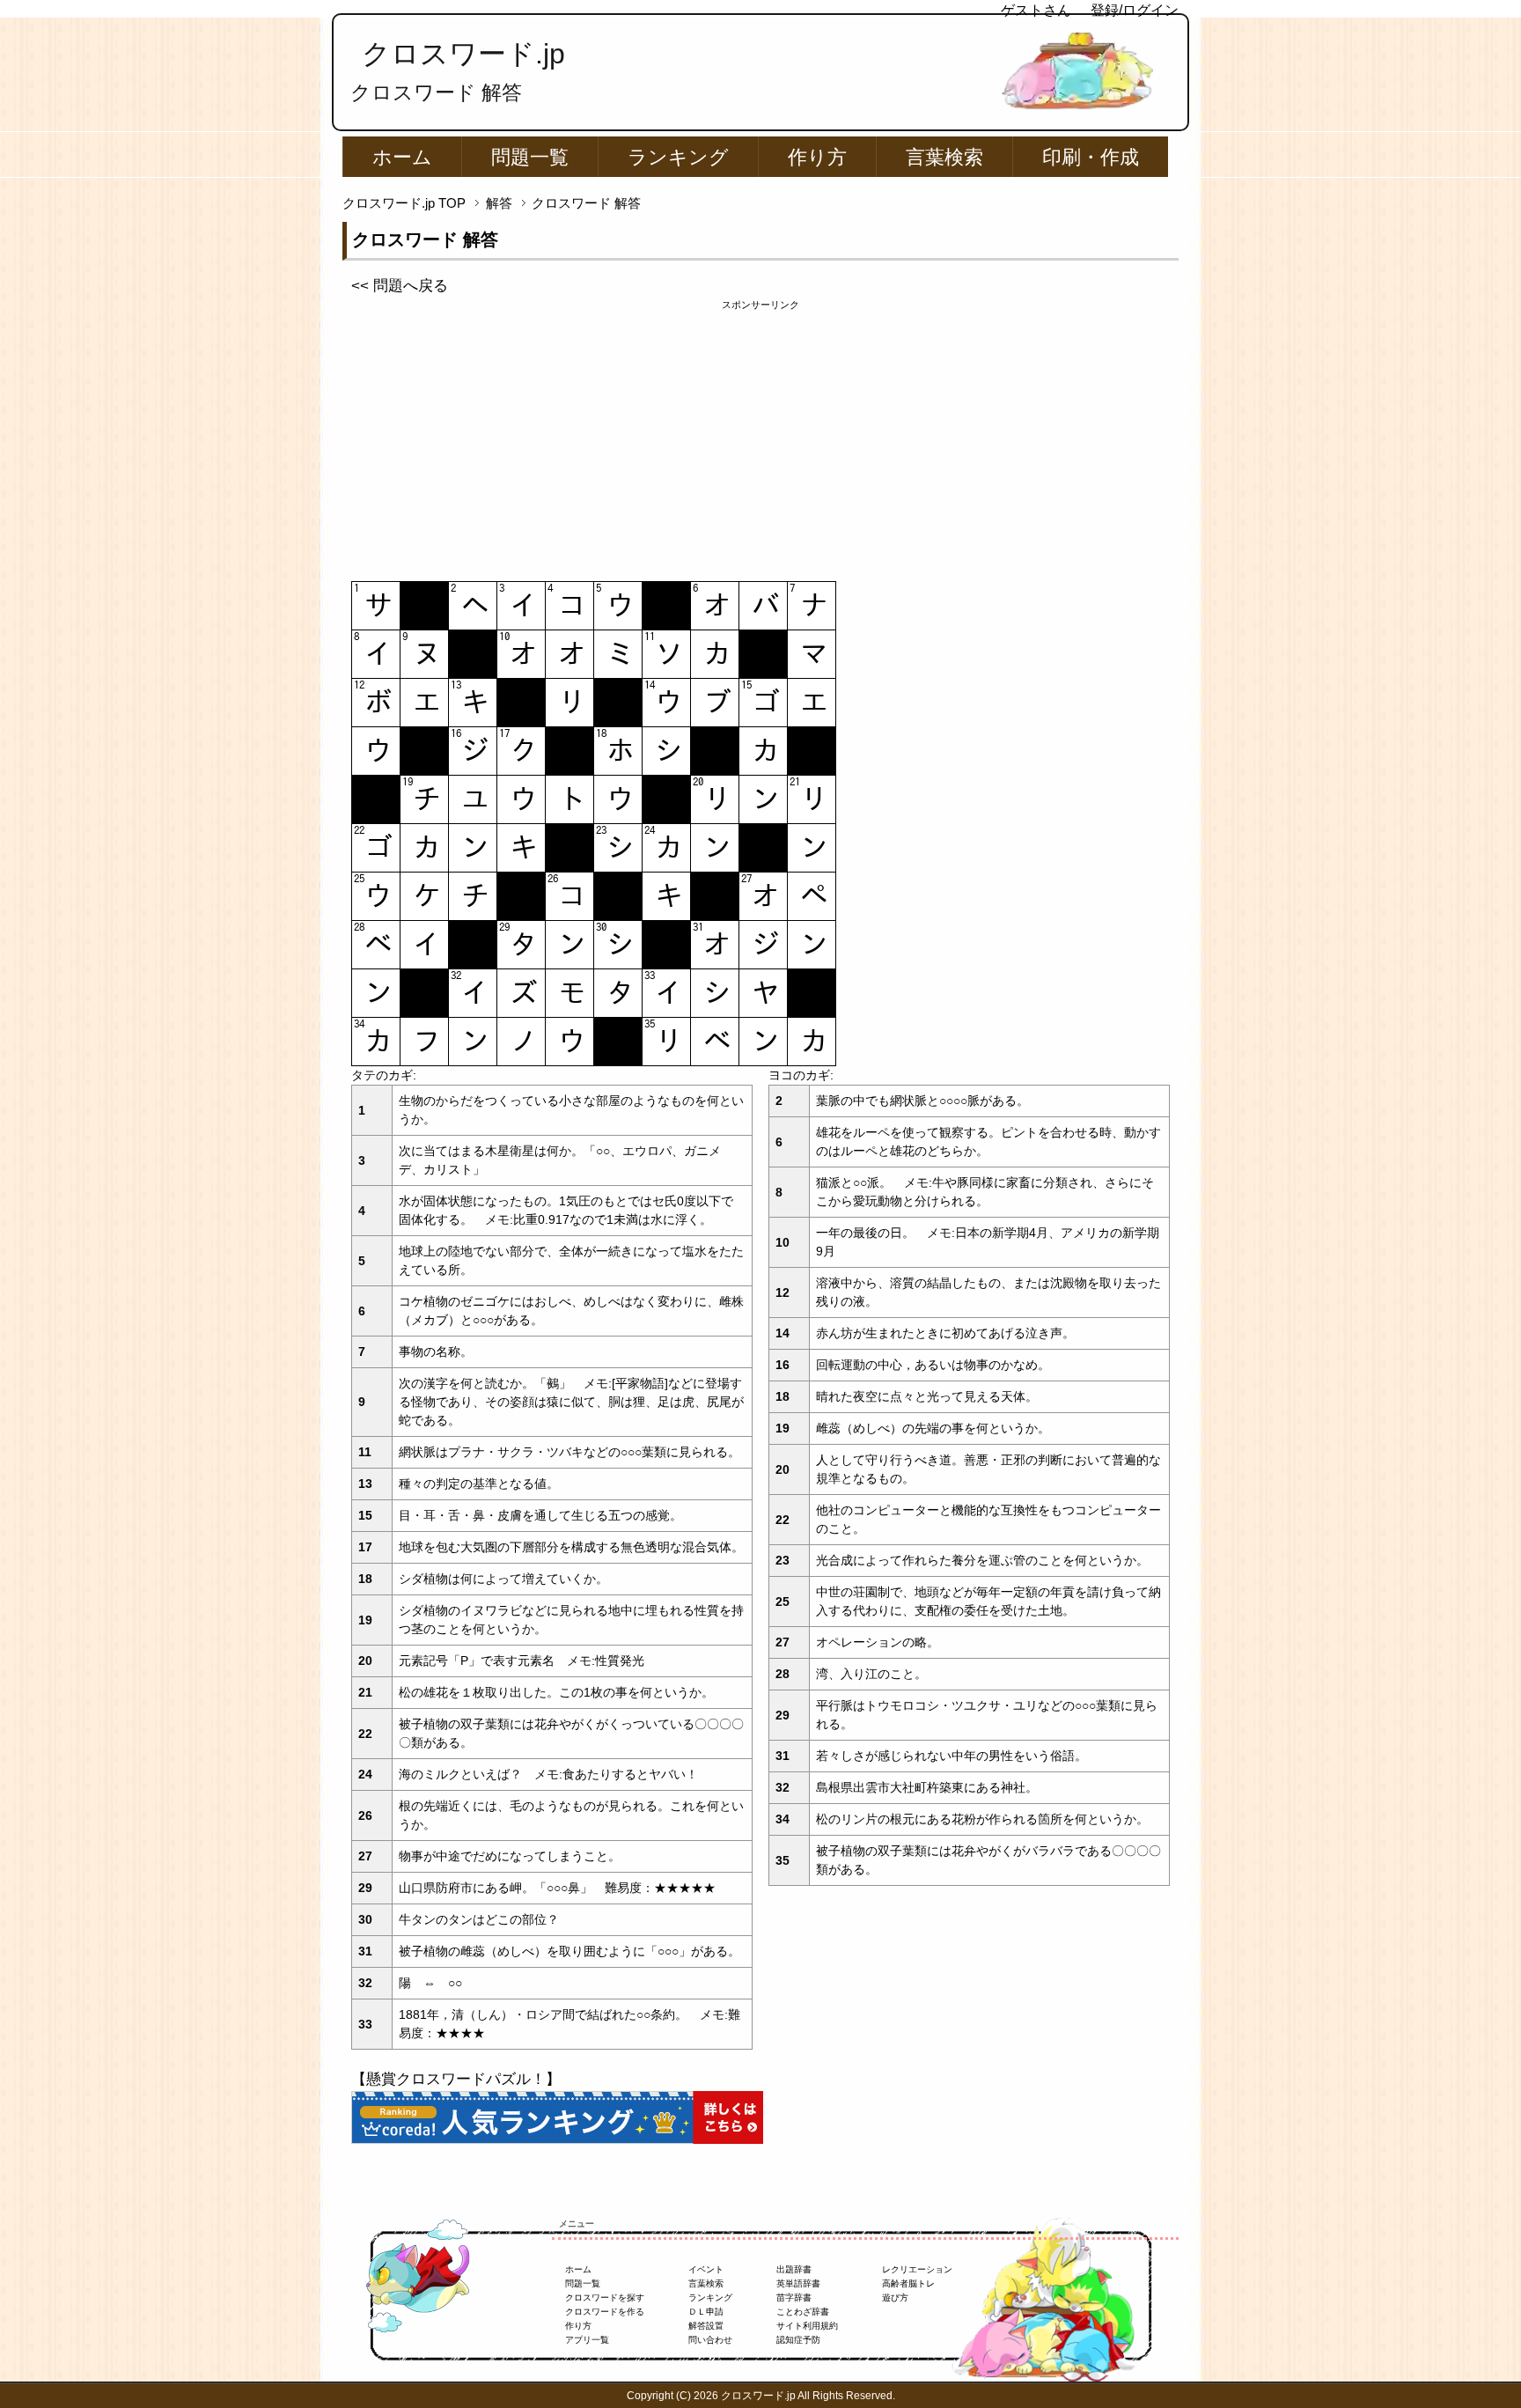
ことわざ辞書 (803, 2312)
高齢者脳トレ (908, 2283)
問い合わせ (710, 2340)
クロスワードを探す (605, 2298)
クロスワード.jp (463, 54)
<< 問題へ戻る (400, 286)
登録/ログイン (1135, 10)
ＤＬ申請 (706, 2312)
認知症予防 (798, 2340)
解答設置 (706, 2326)
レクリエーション (917, 2269)
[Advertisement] (760, 436)
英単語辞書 (798, 2283)
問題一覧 (530, 157)
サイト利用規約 (807, 2326)
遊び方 (895, 2298)
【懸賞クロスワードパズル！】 (456, 2079)
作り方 (817, 157)
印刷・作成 (1091, 157)
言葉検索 (944, 157)
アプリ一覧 (587, 2340)
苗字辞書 (794, 2298)
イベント (706, 2269)
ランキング (678, 157)
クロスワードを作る (605, 2312)
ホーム (402, 157)
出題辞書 (794, 2269)
